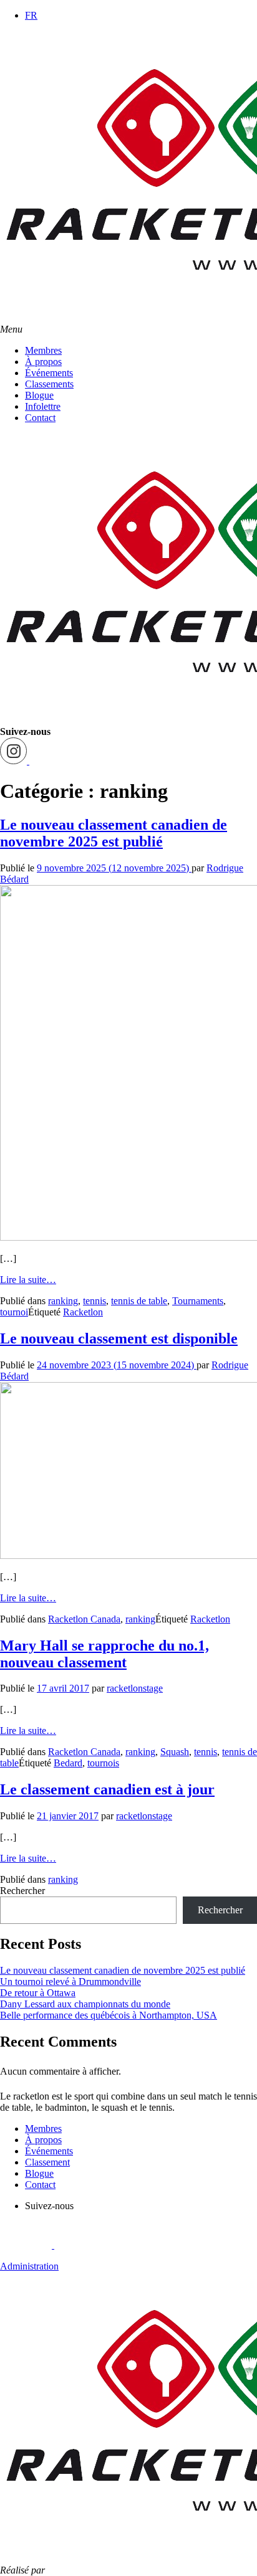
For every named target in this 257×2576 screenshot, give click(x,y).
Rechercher (22, 1891)
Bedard (68, 1763)
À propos (43, 362)
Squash (175, 1752)
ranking (63, 1301)
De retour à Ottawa (38, 1993)
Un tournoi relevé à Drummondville (70, 1982)
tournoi (14, 1312)
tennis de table (139, 1301)
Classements (49, 384)
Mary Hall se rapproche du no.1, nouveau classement (104, 1654)
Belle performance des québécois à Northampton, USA (109, 2015)
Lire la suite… (28, 1280)
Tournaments (198, 1301)
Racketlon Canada (84, 1619)
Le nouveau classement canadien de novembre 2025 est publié (114, 833)
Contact (40, 418)
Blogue (39, 395)
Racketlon (83, 1312)
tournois (103, 1763)
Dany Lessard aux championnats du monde (85, 2004)
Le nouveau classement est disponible (119, 1338)
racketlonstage (135, 1688)
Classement (47, 2162)
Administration (29, 2266)
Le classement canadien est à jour (107, 1789)
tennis (95, 1301)
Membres (43, 350)
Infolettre (43, 406)
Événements (49, 373)
